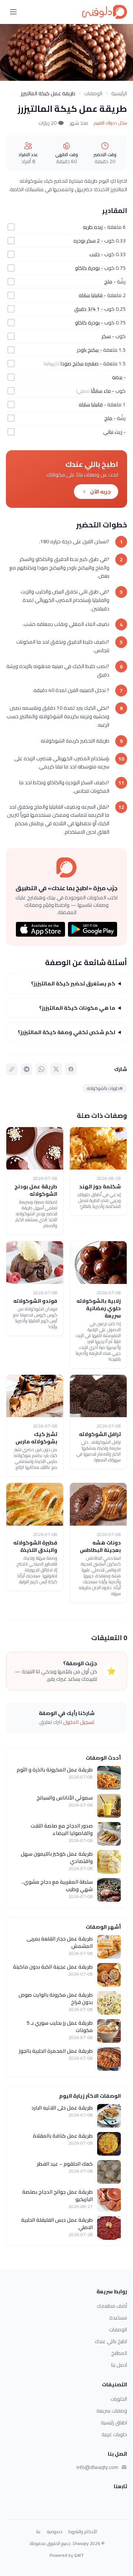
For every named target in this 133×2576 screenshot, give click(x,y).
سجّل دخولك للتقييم (110, 123)
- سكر (108, 336)
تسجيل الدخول (79, 1722)
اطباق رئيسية (114, 2422)
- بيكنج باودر (89, 350)
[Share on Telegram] (27, 1069)
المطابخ (119, 2353)
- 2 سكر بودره (88, 241)
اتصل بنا (119, 2365)
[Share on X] (56, 1069)
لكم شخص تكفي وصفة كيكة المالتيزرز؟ (66, 1032)
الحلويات (119, 2399)
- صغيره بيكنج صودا (81, 364)
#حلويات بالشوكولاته (105, 1088)
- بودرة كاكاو (89, 268)
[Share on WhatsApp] (41, 1069)
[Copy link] (12, 1069)
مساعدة (118, 2318)
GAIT (79, 2555)
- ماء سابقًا (103, 391)
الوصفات (93, 93)
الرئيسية (119, 93)
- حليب (96, 254)
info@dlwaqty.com (97, 2467)
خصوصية (55, 2532)
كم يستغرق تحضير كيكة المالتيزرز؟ (73, 984)
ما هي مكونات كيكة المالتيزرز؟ (77, 1008)
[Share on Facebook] (71, 1069)
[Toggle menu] (13, 12)
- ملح (110, 282)
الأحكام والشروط (83, 2532)
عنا (39, 2532)
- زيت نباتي (114, 432)
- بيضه (119, 377)
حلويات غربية (114, 2434)
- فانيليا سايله (92, 295)
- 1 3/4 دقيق (89, 309)
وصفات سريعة (112, 2411)
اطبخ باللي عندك (111, 2341)
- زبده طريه (94, 227)
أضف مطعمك (112, 2306)
